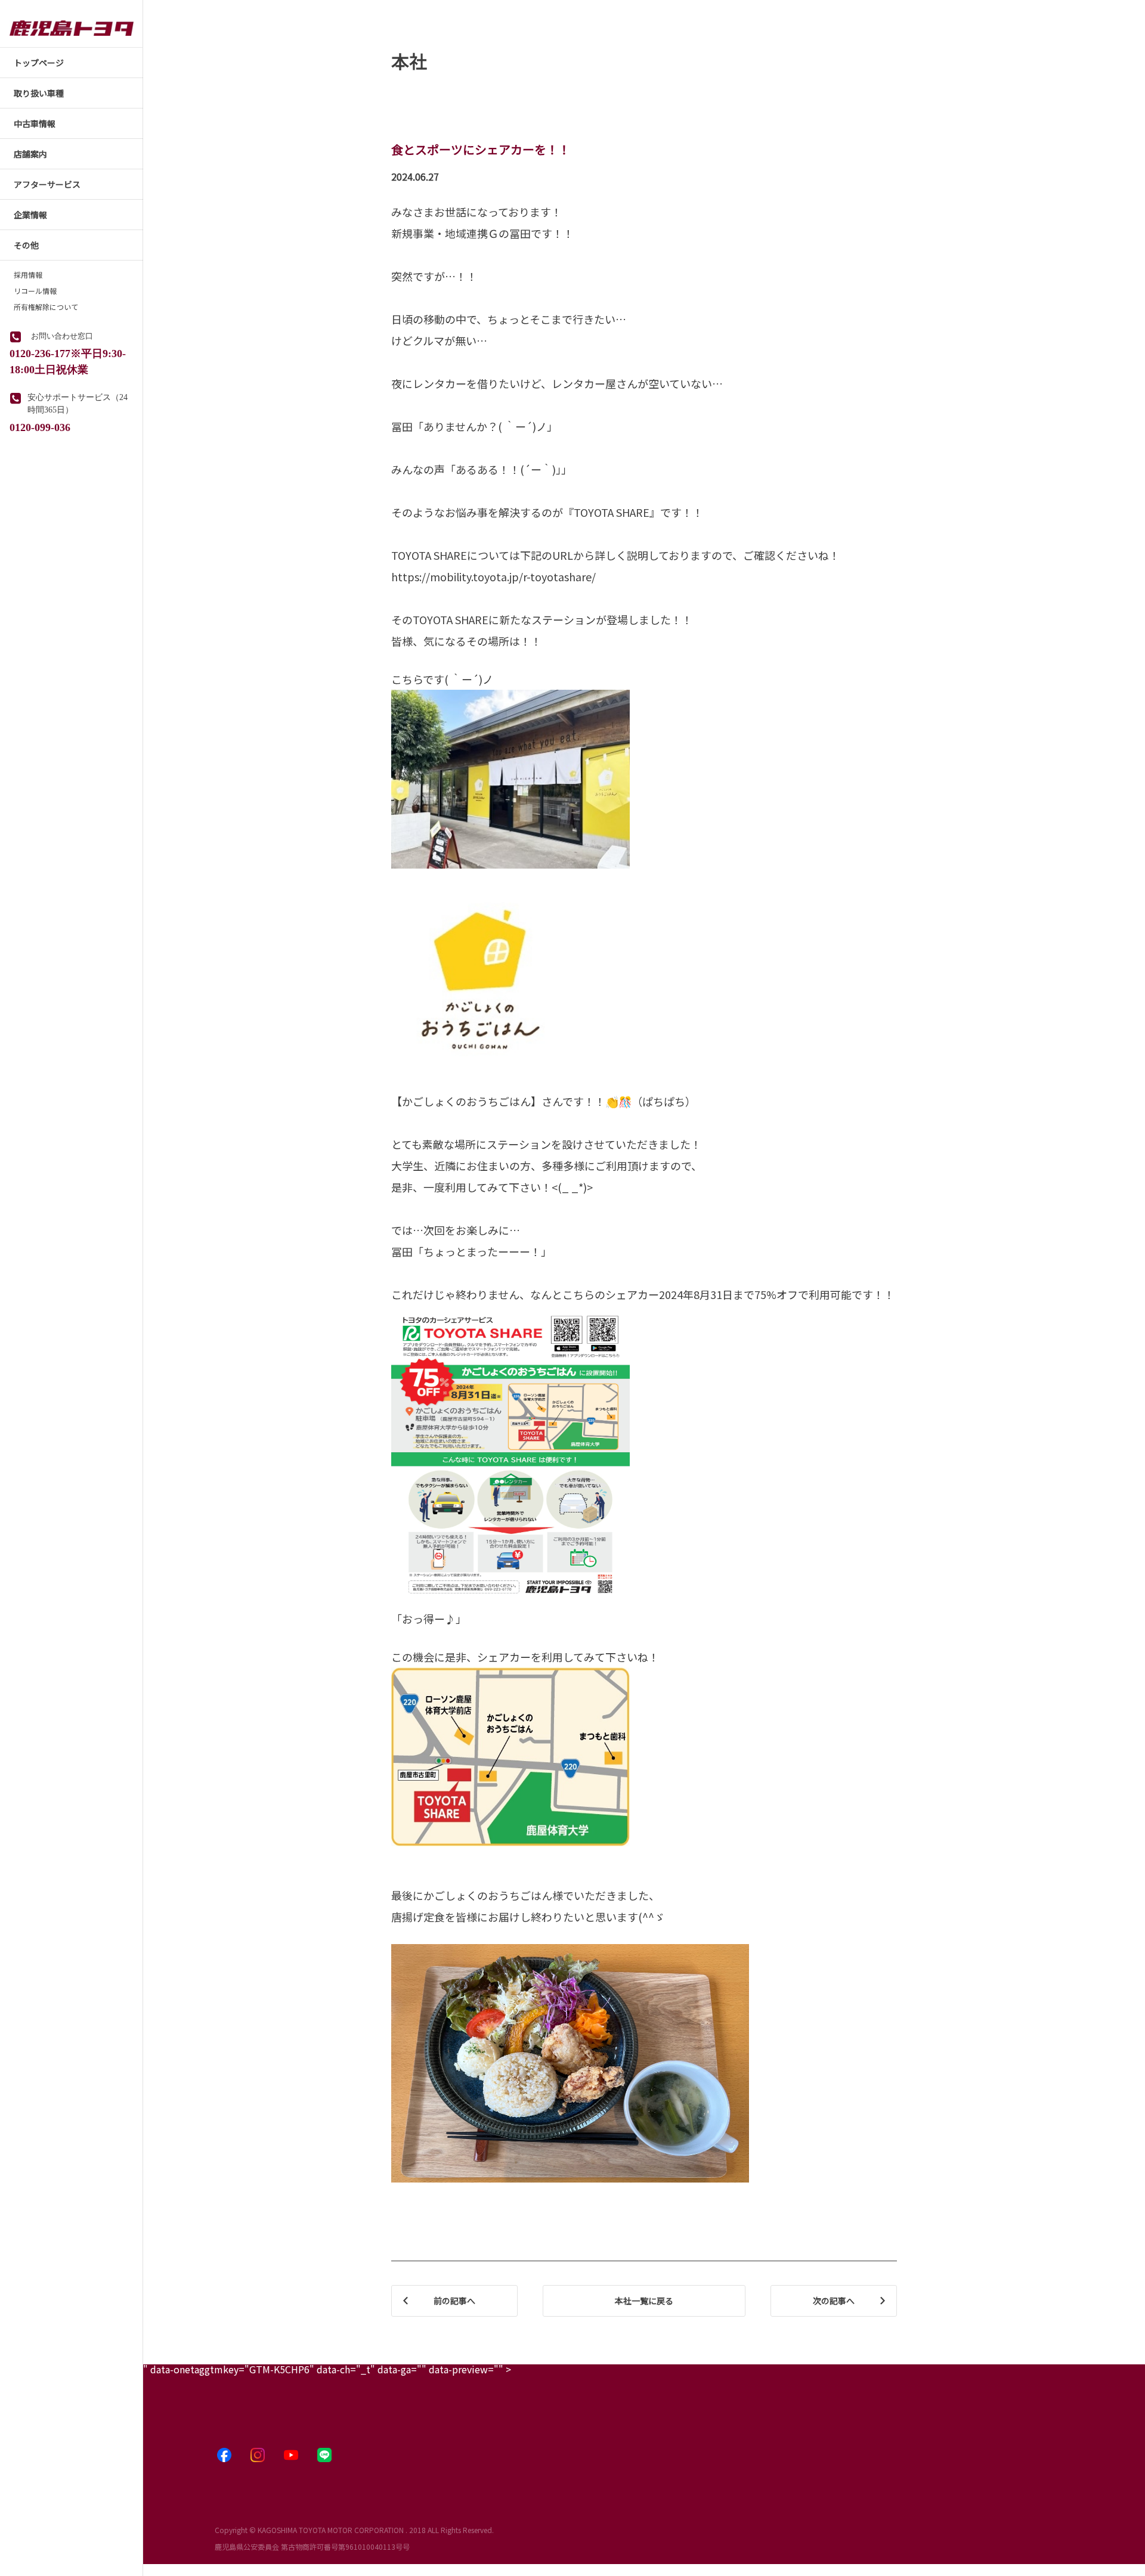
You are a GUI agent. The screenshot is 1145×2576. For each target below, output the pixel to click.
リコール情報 (35, 291)
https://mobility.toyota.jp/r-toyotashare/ (493, 576)
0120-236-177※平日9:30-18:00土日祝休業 (68, 360)
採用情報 (28, 275)
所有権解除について (46, 307)
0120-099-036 (40, 426)
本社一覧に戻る (644, 2301)
